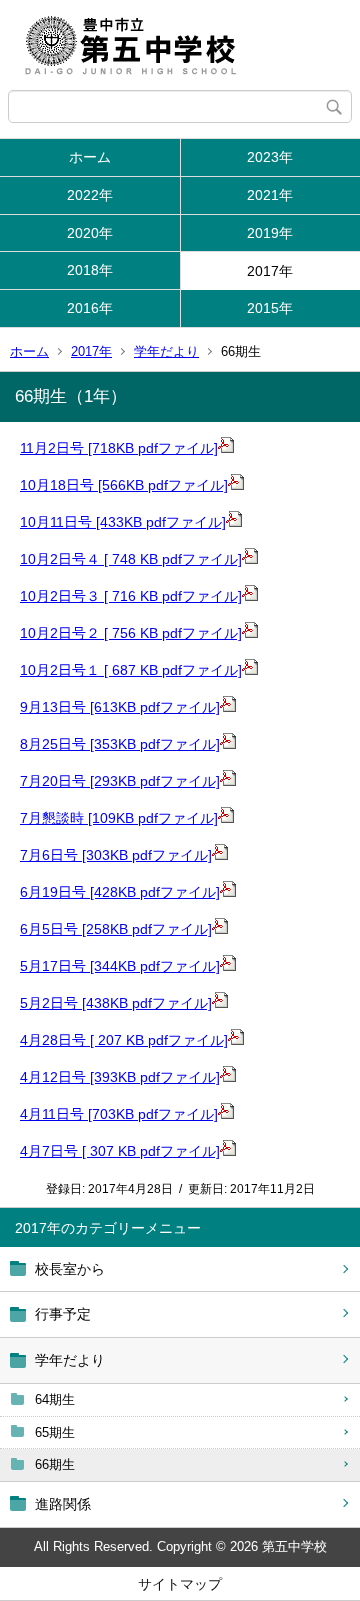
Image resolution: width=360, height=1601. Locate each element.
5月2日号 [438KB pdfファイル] (116, 1003)
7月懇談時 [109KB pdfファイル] (119, 818)
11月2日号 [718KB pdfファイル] (119, 448)
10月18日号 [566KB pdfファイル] (124, 485)
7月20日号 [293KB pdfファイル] (120, 781)
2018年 (90, 270)
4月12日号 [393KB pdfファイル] (120, 1077)
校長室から (70, 1269)
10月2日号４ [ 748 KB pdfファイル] (131, 559)
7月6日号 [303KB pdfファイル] (116, 855)
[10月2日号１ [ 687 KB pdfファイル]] (250, 670)
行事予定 (63, 1314)
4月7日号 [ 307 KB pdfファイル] (120, 1151)
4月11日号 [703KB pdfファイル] (119, 1114)
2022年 (90, 195)
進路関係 (63, 1504)
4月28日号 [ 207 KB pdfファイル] (124, 1040)
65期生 (55, 1432)
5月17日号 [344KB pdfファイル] (120, 966)
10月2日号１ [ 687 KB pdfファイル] (131, 670)
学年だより (166, 351)
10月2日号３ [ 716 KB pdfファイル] (131, 596)
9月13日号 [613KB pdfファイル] (120, 707)
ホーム (90, 157)
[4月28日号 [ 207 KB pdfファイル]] (236, 1040)
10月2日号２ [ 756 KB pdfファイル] (131, 633)
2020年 (90, 233)
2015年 (270, 308)
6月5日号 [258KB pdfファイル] (116, 929)
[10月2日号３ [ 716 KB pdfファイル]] (250, 596)
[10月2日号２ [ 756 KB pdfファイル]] (250, 633)
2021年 (270, 195)
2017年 (270, 271)
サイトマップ (180, 1584)
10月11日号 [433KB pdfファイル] (123, 522)
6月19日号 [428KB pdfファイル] (120, 892)
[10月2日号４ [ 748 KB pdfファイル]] (250, 559)
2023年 (270, 157)
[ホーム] (180, 45)
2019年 (270, 233)
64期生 (55, 1399)
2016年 (90, 308)
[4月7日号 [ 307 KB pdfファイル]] (228, 1151)
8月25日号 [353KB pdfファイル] (120, 744)
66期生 (55, 1464)
